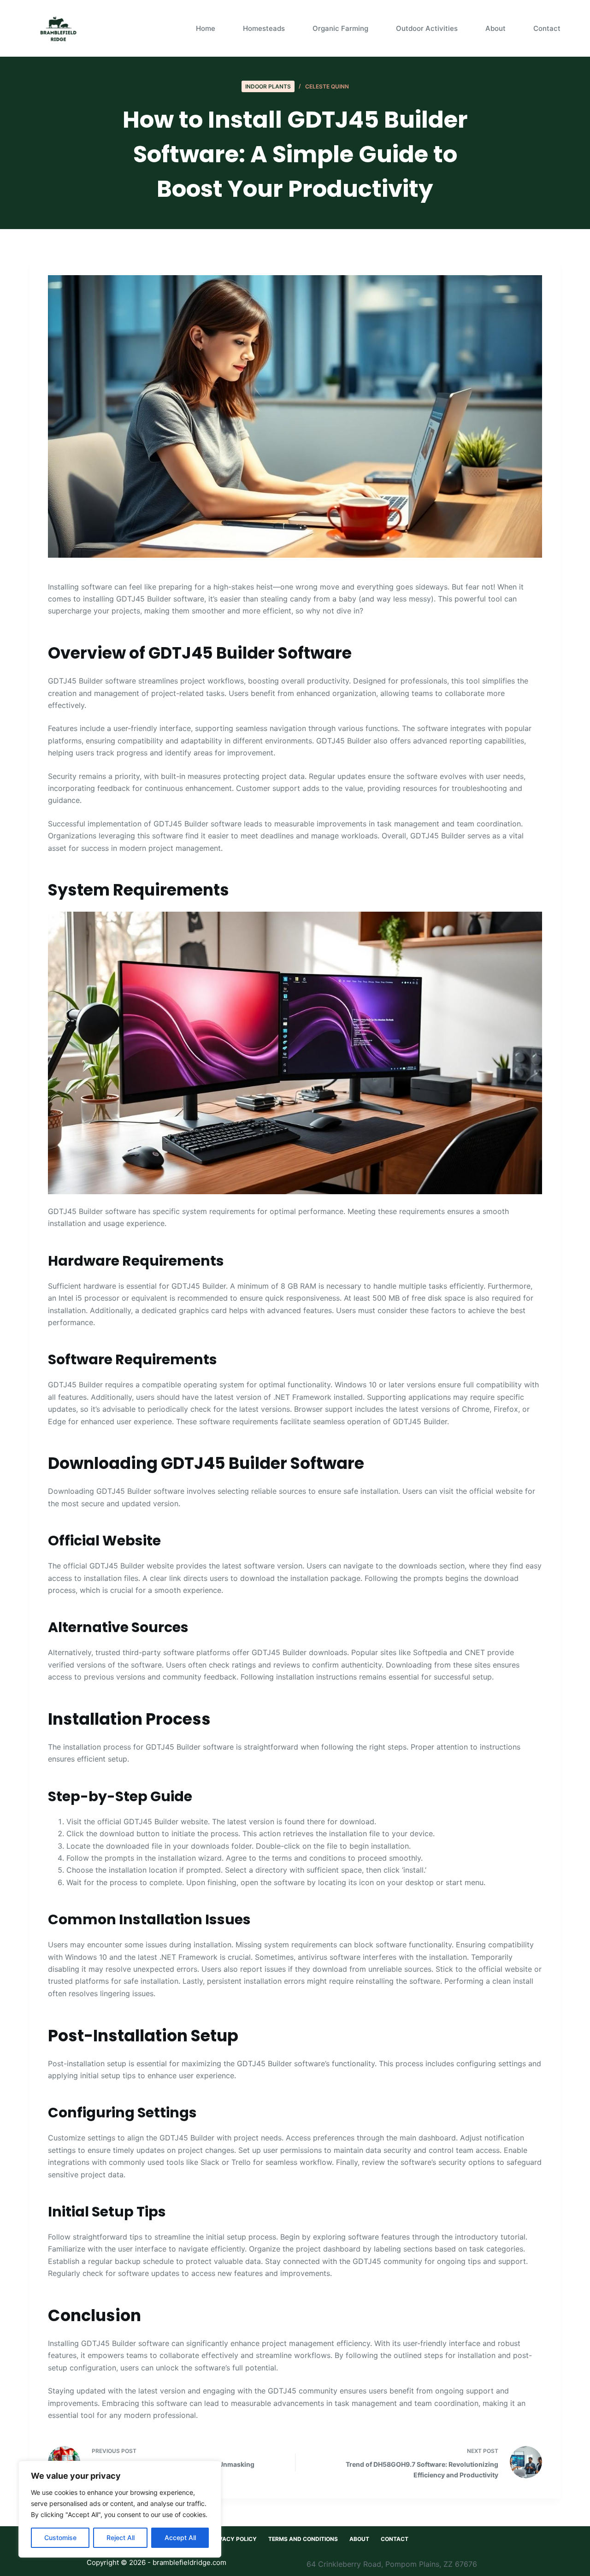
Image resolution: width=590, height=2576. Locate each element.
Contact (547, 28)
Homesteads (264, 28)
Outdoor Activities (427, 28)
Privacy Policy (233, 2539)
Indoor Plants (268, 86)
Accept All (180, 2538)
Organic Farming (340, 28)
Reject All (121, 2538)
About (496, 28)
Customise (60, 2538)
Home (206, 28)
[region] (120, 2509)
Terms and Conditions (303, 2539)
